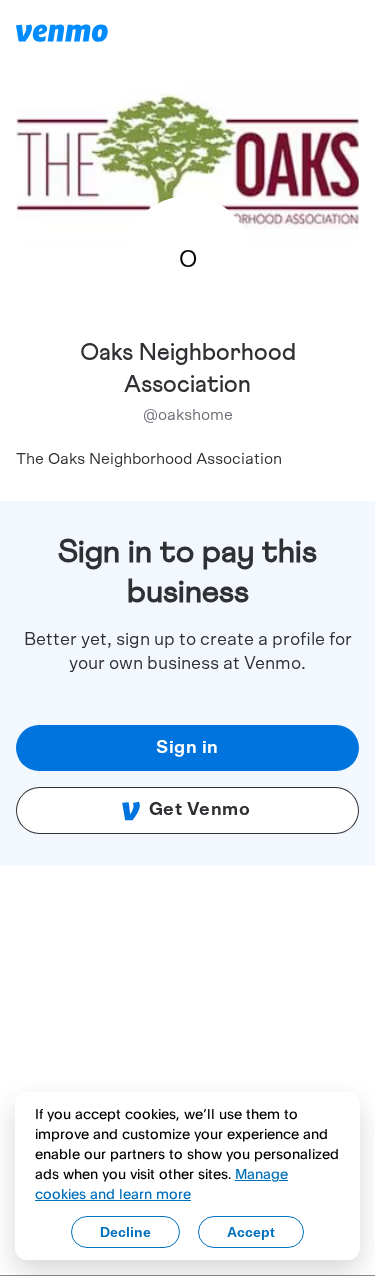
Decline (125, 1232)
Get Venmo (200, 810)
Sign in (187, 748)
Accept (251, 1232)
